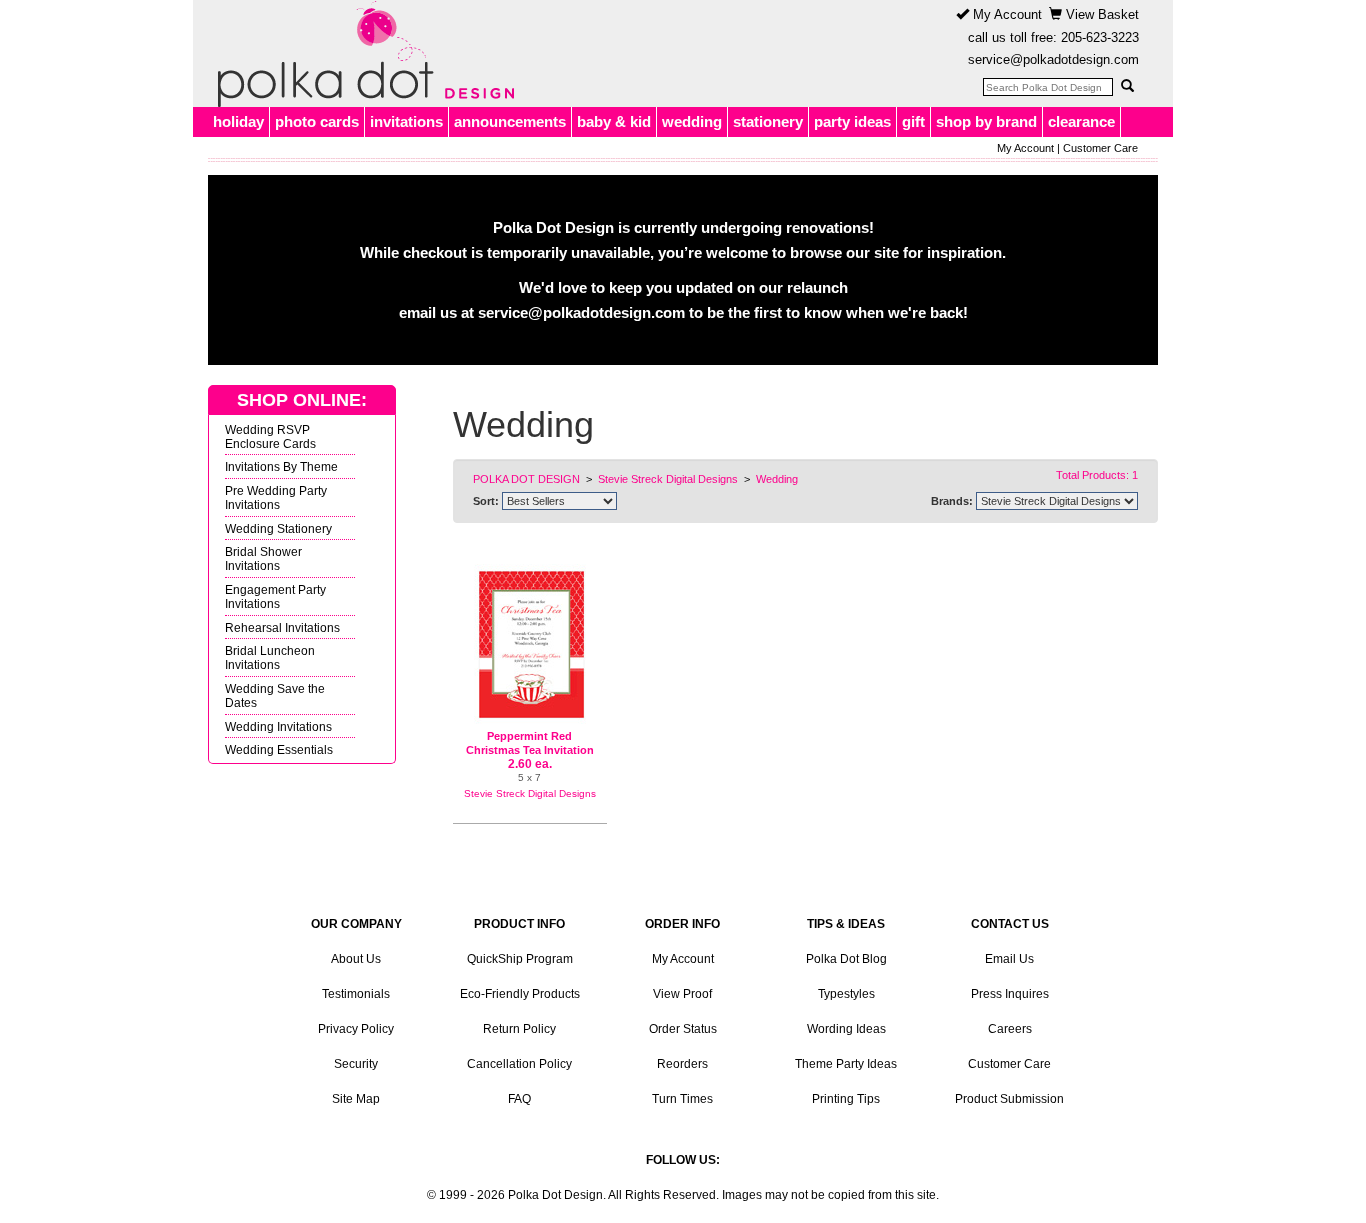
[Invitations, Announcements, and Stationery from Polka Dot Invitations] (361, 54)
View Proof (682, 994)
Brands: (952, 501)
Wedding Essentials (279, 749)
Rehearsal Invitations (282, 627)
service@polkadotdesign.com (1053, 59)
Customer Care (1100, 148)
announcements (510, 121)
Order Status (683, 1029)
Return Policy (519, 1029)
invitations (406, 121)
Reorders (682, 1064)
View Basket (1100, 14)
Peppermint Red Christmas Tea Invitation (530, 743)
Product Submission (1009, 1099)
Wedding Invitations (278, 726)
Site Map (356, 1099)
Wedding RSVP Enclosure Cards (270, 436)
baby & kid (614, 121)
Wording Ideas (846, 1029)
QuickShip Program (520, 959)
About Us (356, 959)
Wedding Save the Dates (275, 695)
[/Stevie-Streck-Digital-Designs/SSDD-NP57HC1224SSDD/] (530, 644)
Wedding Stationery (278, 528)
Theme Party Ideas (846, 1064)
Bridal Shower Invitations (263, 558)
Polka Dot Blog (846, 959)
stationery (768, 121)
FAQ (519, 1099)
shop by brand (986, 121)
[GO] (1127, 86)
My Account (1005, 14)
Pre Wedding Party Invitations (276, 497)
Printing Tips (846, 1099)
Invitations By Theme (281, 466)
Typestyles (846, 994)
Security (356, 1064)
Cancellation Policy (519, 1064)
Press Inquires (1010, 994)
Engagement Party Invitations (275, 596)
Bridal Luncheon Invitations (270, 657)
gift (913, 121)
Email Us (1009, 959)
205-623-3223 (1100, 37)
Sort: (486, 501)
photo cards (317, 121)
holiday (238, 121)
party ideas (852, 121)
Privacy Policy (356, 1029)
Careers (1010, 1029)
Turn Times (682, 1099)
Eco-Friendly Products (520, 994)
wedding (692, 121)
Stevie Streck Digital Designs (530, 793)
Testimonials (356, 994)
